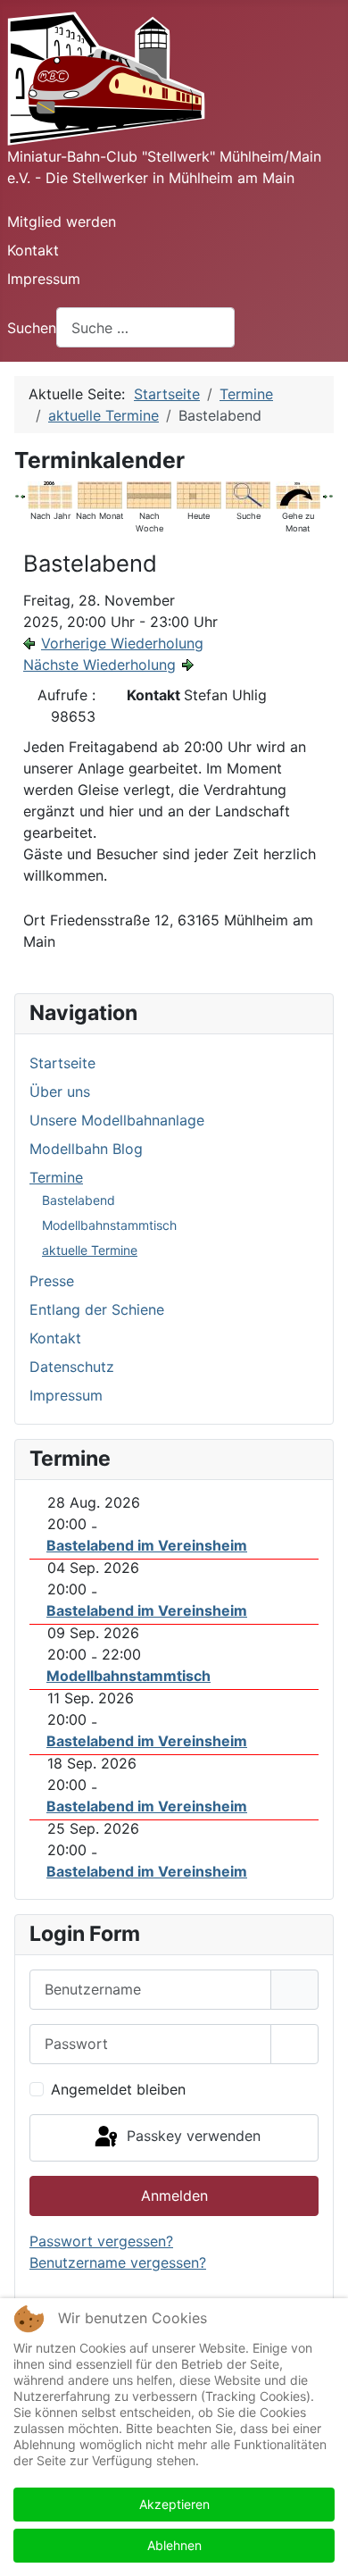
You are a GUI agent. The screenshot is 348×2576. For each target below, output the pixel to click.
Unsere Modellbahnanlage (117, 1120)
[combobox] (145, 327)
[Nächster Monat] (331, 495)
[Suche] (248, 494)
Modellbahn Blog (86, 1149)
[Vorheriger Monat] (17, 495)
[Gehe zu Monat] (298, 494)
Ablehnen (174, 2545)
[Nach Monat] (100, 494)
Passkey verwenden (191, 2137)
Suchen (32, 328)
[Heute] (199, 494)
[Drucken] (327, 454)
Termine (56, 1177)
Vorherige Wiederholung (122, 643)
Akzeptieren (174, 2504)
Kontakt (33, 250)
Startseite (62, 1063)
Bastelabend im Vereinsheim (147, 1545)
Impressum (44, 279)
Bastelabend (79, 1200)
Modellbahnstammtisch (109, 1225)
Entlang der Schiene (97, 1309)
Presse (52, 1281)
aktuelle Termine (90, 1250)
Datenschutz (72, 1367)
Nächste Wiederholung (99, 665)
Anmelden (174, 2195)
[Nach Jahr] (50, 494)
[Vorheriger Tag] (22, 495)
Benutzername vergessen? (118, 2262)
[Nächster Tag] (325, 495)
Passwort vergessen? (101, 2241)
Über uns (60, 1091)
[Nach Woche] (149, 494)
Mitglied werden (62, 222)
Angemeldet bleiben (118, 2089)
